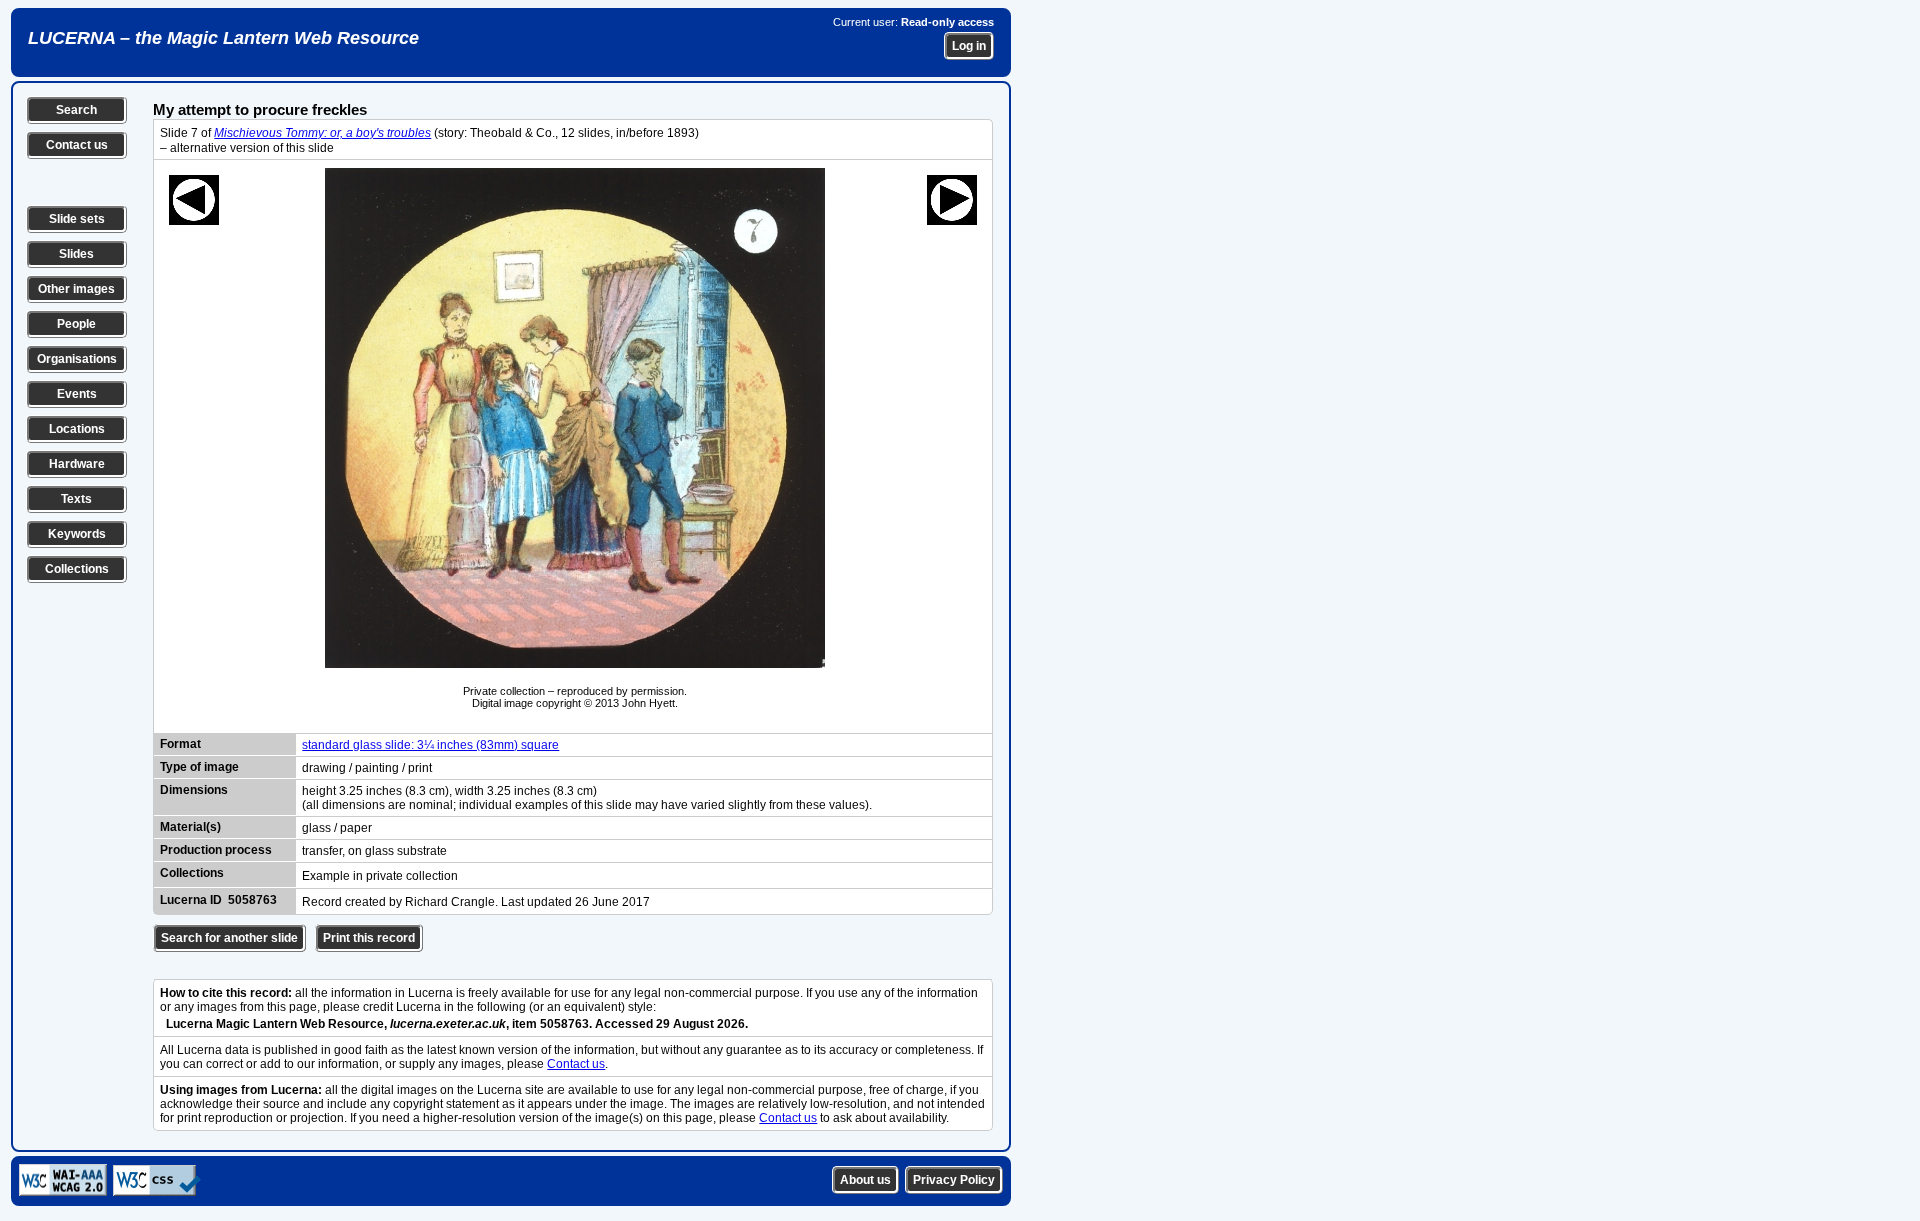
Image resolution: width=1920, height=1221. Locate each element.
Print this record (369, 938)
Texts (76, 499)
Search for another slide (229, 938)
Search (76, 110)
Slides (76, 254)
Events (77, 394)
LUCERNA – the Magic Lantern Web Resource (223, 38)
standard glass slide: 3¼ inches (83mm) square (430, 745)
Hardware (77, 464)
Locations (77, 429)
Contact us (77, 145)
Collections (77, 569)
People (76, 324)
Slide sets (77, 219)
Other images (76, 289)
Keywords (77, 534)
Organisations (77, 359)
